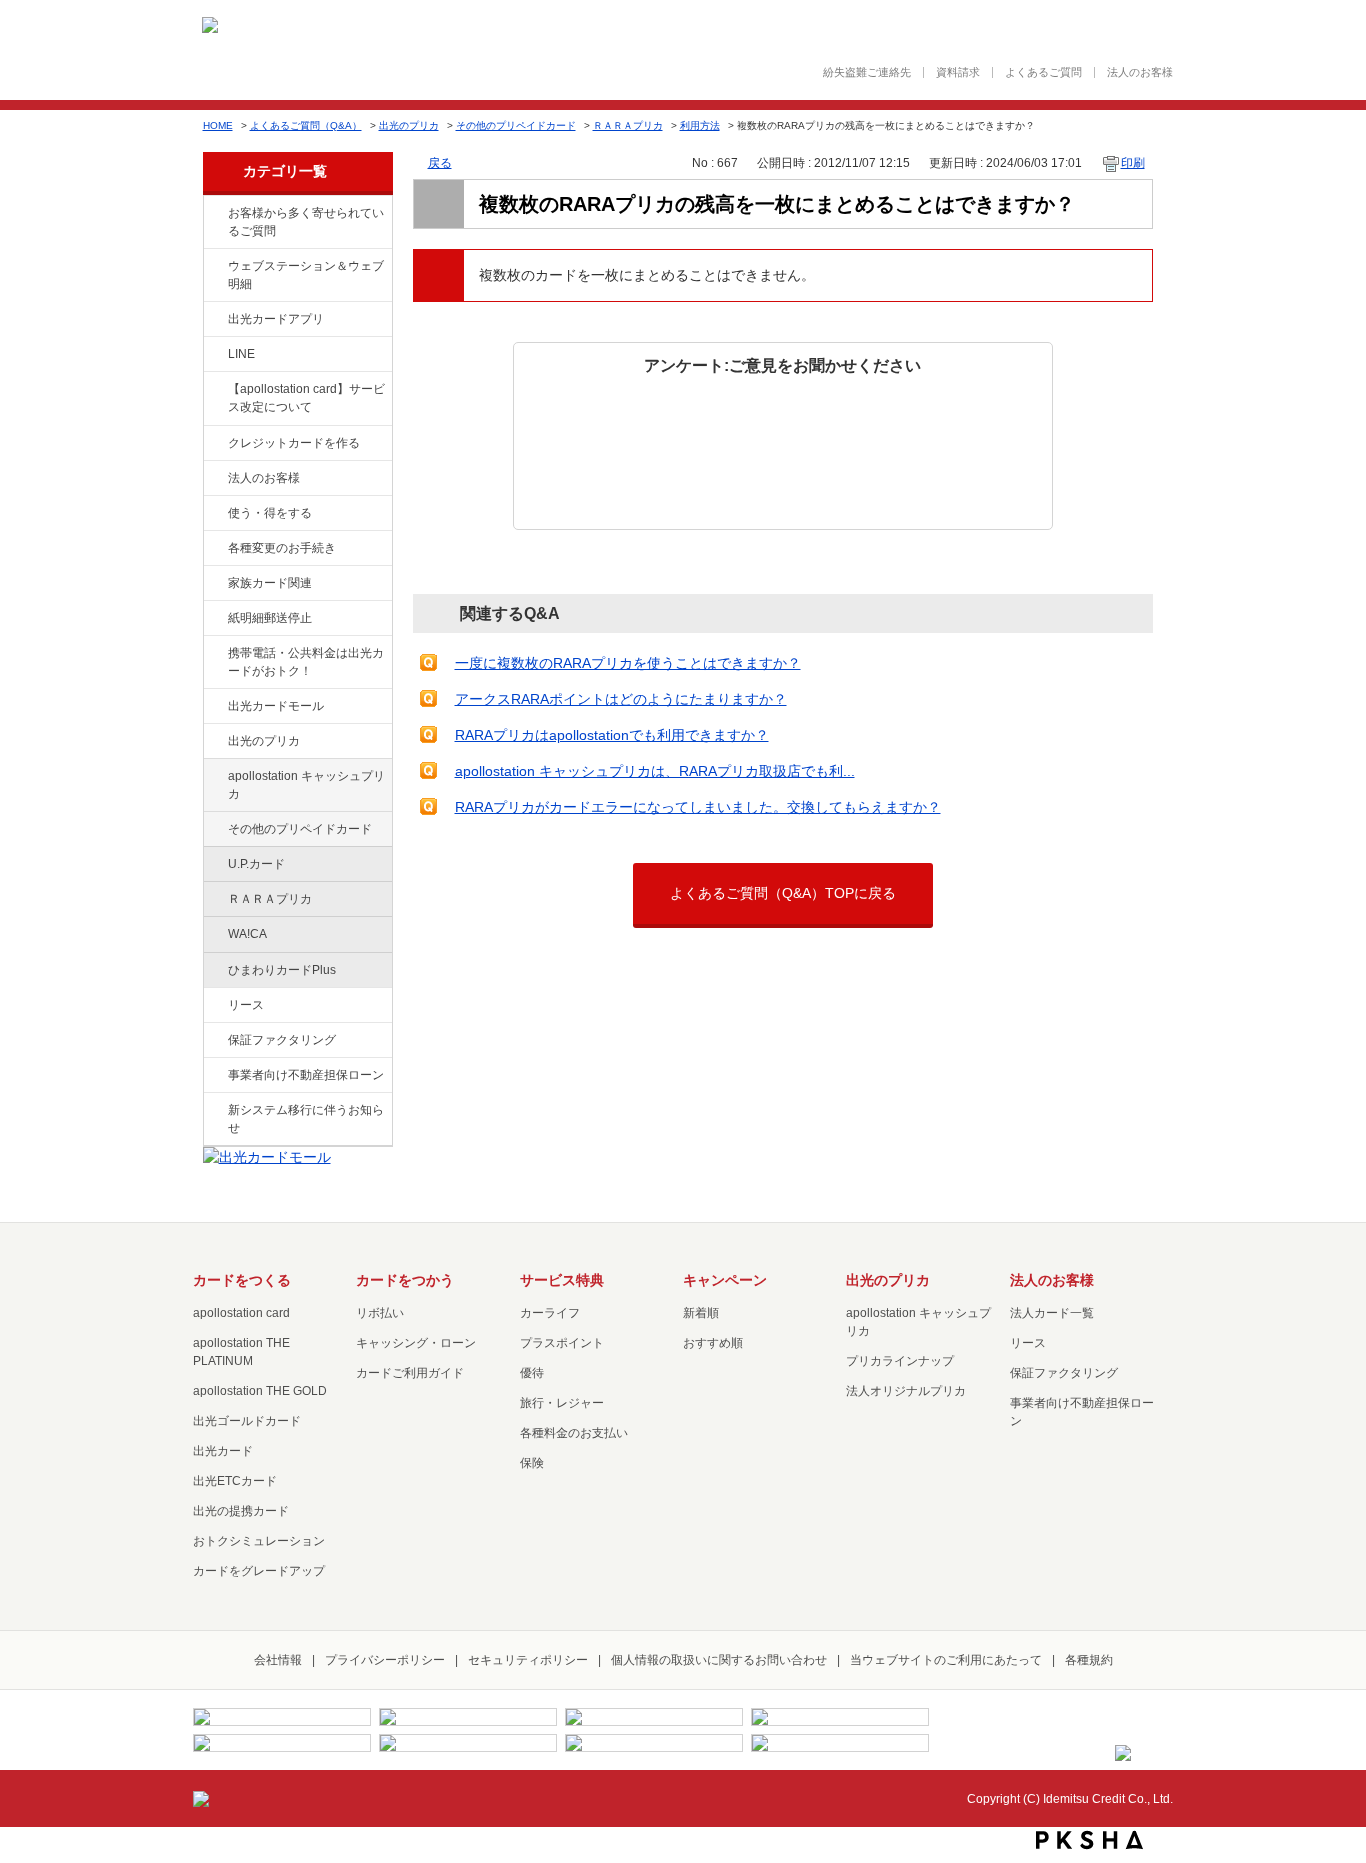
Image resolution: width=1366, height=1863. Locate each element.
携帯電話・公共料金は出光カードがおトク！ (306, 662)
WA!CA (247, 934)
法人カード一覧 (1052, 1313)
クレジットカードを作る (294, 443)
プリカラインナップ (900, 1361)
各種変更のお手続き (282, 548)
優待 (532, 1373)
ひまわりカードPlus (282, 970)
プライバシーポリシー (385, 1660)
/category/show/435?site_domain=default (214, 320)
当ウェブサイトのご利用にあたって (946, 1660)
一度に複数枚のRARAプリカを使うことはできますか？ (628, 663)
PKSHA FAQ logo (1089, 1840)
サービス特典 (562, 1280)
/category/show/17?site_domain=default (214, 777)
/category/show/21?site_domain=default (214, 479)
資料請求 (958, 72)
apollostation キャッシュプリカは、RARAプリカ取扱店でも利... (655, 771)
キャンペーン (725, 1280)
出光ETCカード (235, 1481)
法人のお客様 (1140, 72)
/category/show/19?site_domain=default (214, 830)
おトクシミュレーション (259, 1541)
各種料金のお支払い (574, 1433)
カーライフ (550, 1313)
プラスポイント (562, 1343)
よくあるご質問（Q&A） (306, 125)
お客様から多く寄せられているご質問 (306, 222)
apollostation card (241, 1313)
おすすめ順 (713, 1343)
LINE (241, 354)
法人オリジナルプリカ (906, 1391)
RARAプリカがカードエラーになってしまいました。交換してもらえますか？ (698, 807)
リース (246, 1005)
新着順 (701, 1313)
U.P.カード (256, 864)
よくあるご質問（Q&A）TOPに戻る (783, 893)
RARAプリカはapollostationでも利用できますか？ (612, 735)
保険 (532, 1463)
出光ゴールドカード (247, 1421)
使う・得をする (270, 513)
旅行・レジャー (562, 1403)
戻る (440, 163)
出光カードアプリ (276, 319)
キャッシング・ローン (416, 1343)
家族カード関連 (270, 583)
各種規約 (1089, 1660)
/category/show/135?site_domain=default (214, 267)
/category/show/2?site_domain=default (214, 444)
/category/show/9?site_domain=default (214, 514)
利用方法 (700, 125)
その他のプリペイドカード (516, 125)
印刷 (1133, 163)
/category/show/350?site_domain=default (214, 1111)
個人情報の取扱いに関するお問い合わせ (719, 1660)
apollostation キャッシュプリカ (306, 785)
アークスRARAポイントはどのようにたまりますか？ (621, 699)
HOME (218, 125)
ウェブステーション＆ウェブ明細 (306, 275)
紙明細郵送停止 (270, 618)
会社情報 (278, 1660)
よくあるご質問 (1043, 72)
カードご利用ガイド (410, 1373)
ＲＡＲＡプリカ (628, 125)
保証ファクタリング (282, 1040)
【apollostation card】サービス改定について (306, 398)
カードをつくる (242, 1280)
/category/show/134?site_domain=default (214, 214)
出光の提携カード (241, 1511)
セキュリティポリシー (528, 1660)
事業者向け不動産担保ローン (306, 1075)
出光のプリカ (409, 125)
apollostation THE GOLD (260, 1391)
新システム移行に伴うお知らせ (306, 1119)
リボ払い (380, 1313)
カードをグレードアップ (259, 1571)
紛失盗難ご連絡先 (867, 72)
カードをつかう (405, 1280)
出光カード (223, 1451)
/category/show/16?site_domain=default (214, 742)
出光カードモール (276, 706)
